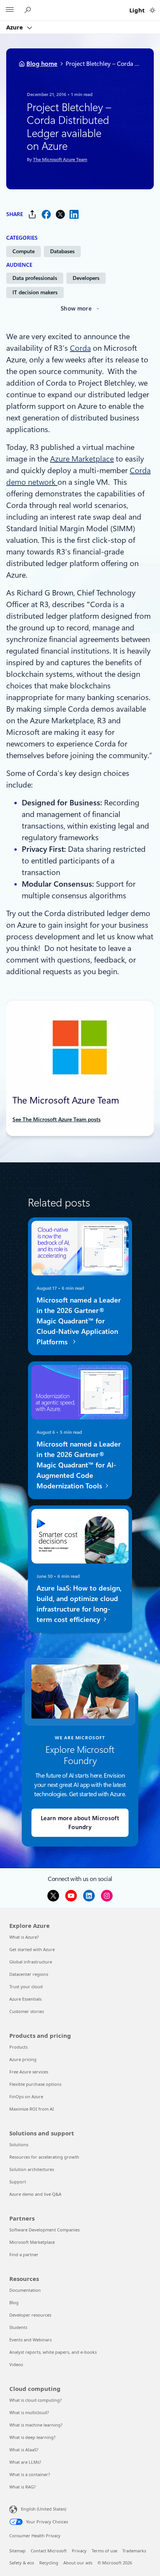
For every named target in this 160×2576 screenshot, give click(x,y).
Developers (86, 278)
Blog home (42, 64)
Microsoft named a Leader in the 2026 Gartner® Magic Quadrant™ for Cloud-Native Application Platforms (79, 1321)
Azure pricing (23, 2059)
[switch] (152, 10)
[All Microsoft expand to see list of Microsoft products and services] (10, 10)
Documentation (25, 2290)
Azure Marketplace (82, 459)
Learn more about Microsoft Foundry (80, 1823)
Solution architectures (32, 2169)
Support (18, 2182)
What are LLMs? (25, 2462)
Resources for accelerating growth (44, 2157)
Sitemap (17, 2551)
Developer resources (30, 2315)
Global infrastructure (31, 1962)
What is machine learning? (36, 2425)
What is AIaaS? (24, 2450)
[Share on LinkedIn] (74, 214)
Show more (76, 309)
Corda (80, 348)
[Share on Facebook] (46, 214)
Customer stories (27, 2011)
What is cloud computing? (36, 2400)
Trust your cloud (26, 1986)
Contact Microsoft (49, 2551)
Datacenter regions (29, 1974)
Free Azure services (29, 2072)
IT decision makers (35, 292)
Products (18, 2047)
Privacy (79, 2551)
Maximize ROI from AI (32, 2109)
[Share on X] (60, 214)
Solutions (19, 2144)
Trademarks (134, 2551)
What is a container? (30, 2474)
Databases (62, 251)
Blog (14, 2302)
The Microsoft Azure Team (60, 160)
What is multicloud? (29, 2412)
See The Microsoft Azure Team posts (57, 1119)
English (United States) (43, 2509)
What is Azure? (24, 1937)
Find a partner (24, 2254)
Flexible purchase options (35, 2084)
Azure (15, 27)
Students (18, 2327)
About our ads (78, 2563)
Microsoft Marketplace (32, 2242)
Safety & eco (22, 2563)
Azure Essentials (25, 1999)
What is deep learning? (32, 2437)
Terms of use (104, 2551)
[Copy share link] (32, 214)
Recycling (49, 2563)
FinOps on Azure (26, 2096)
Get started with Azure (32, 1949)
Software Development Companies (44, 2230)
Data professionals (35, 278)
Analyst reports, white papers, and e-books (53, 2352)
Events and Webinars (30, 2340)
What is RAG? (23, 2487)
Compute (23, 251)
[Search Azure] (29, 10)
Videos (16, 2364)
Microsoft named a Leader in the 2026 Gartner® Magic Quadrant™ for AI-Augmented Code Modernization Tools (79, 1465)
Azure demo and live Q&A (35, 2194)
